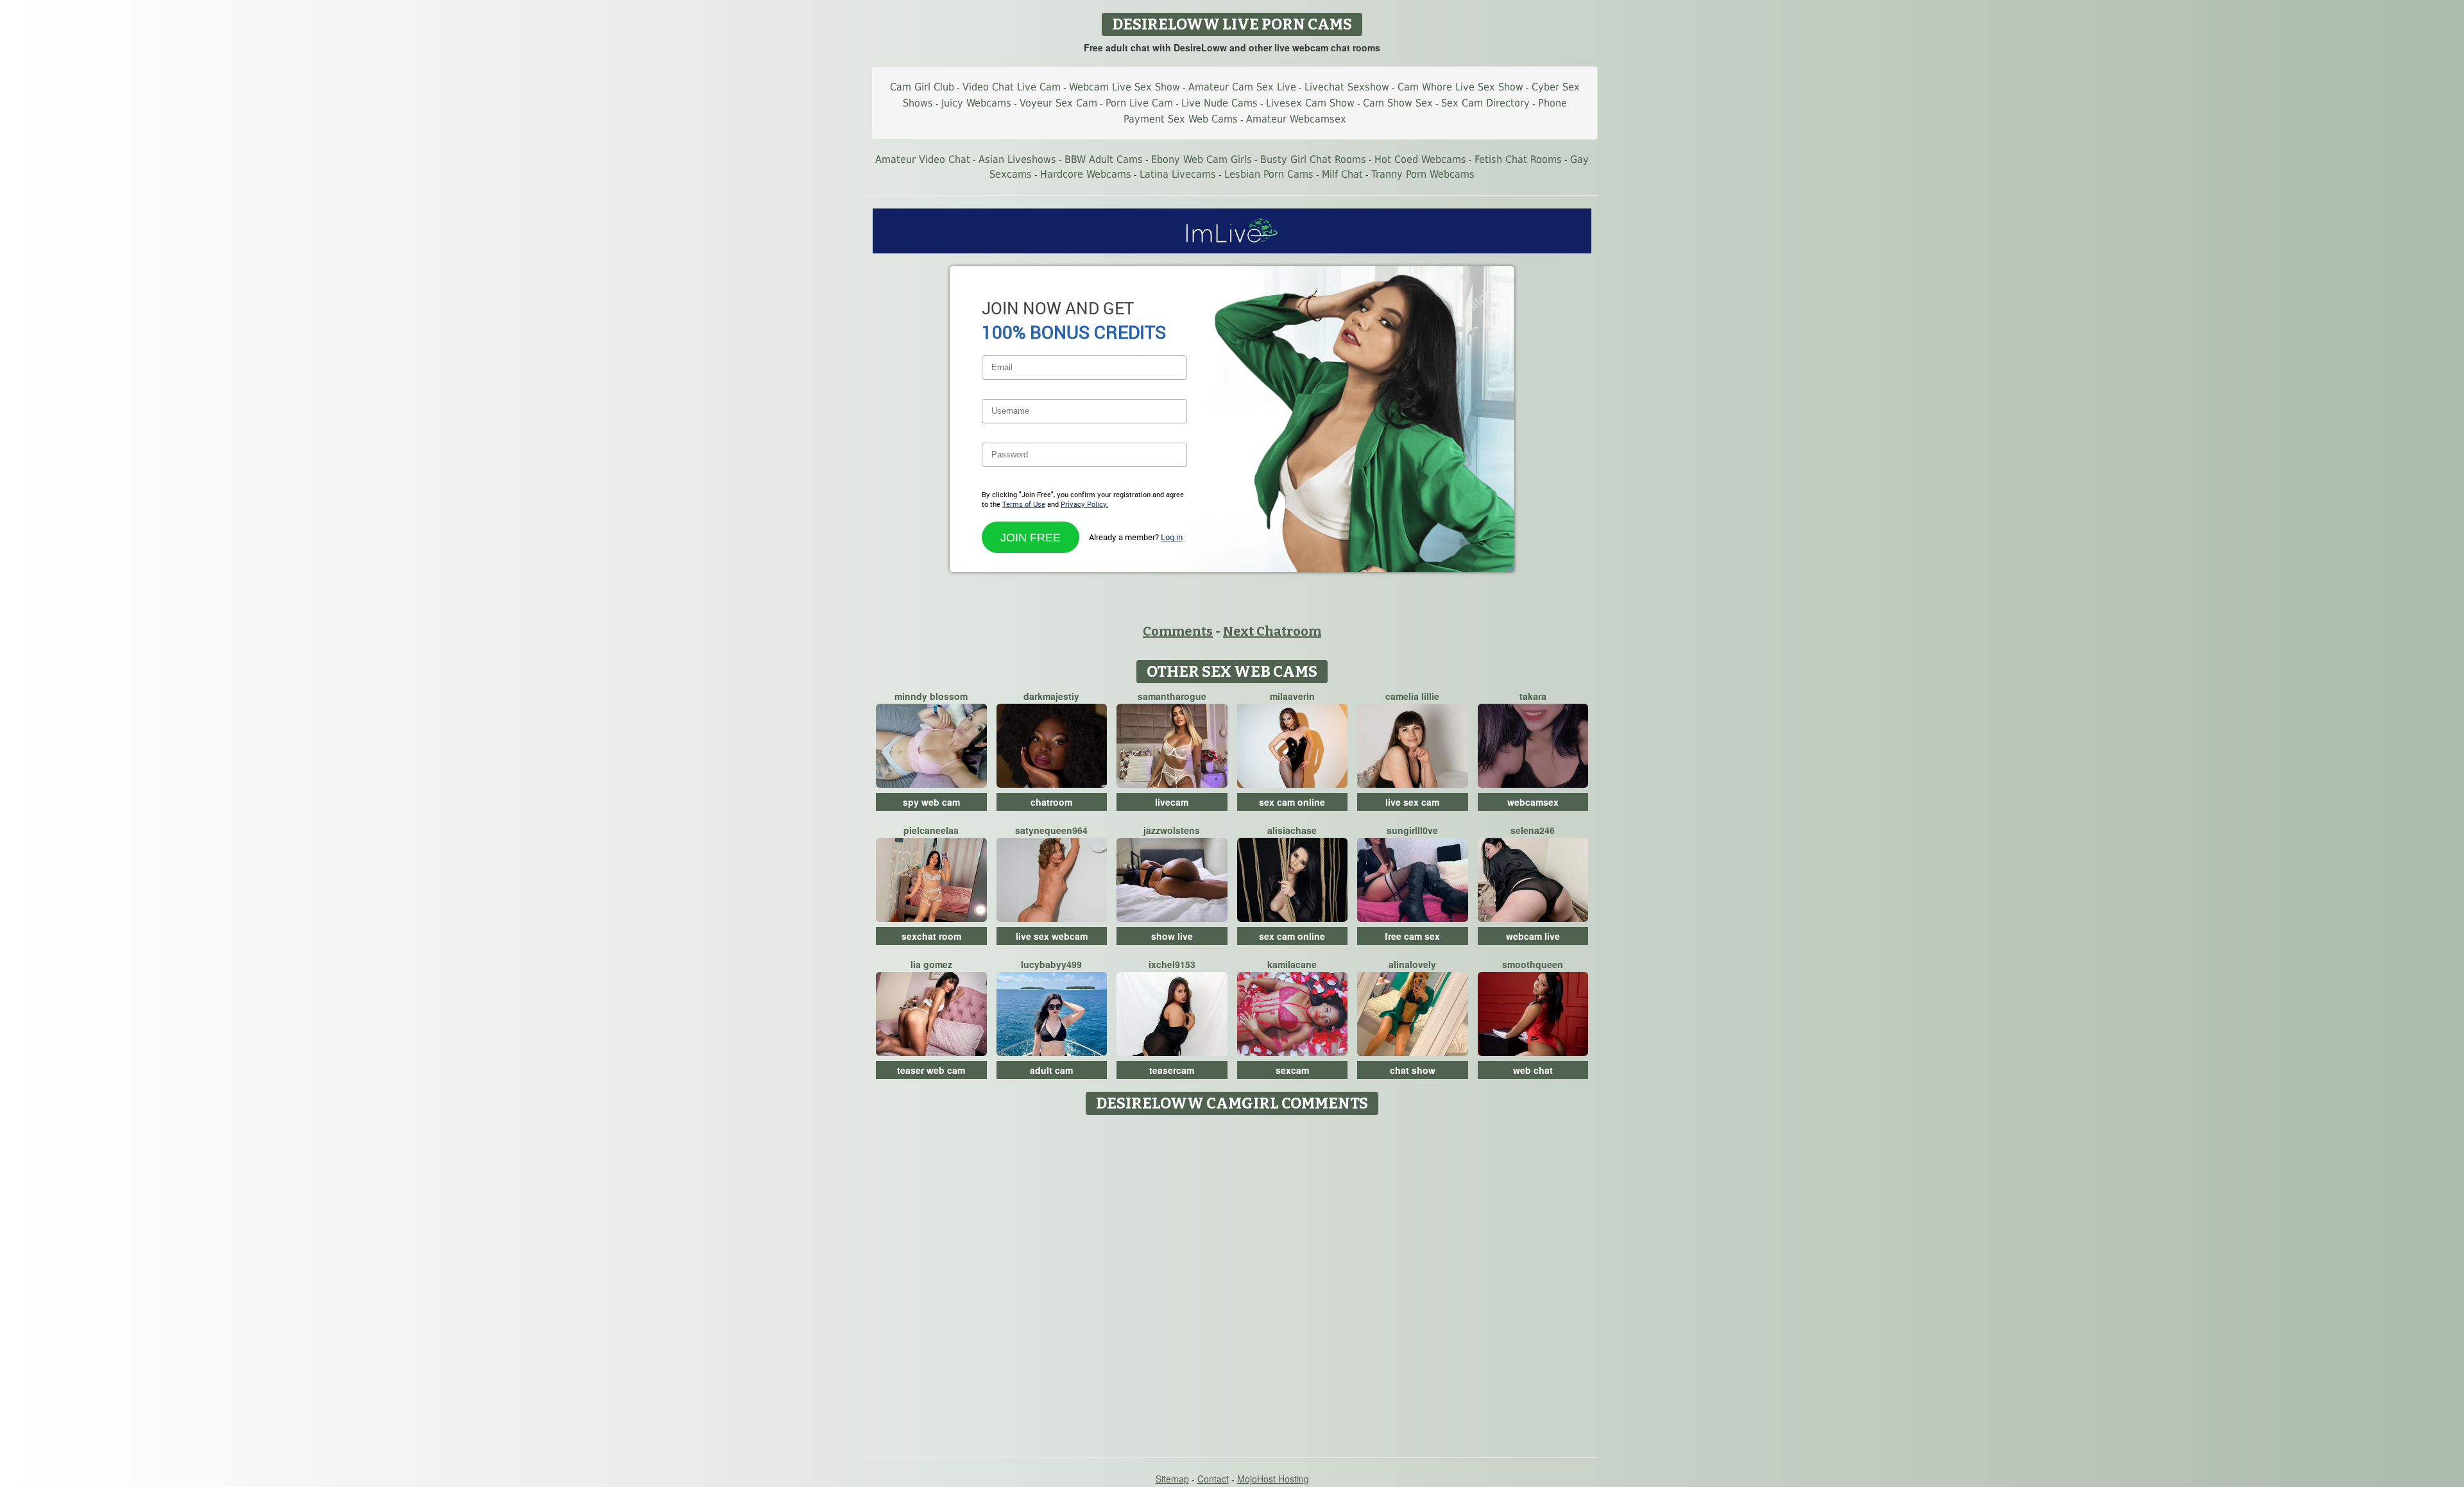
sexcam (1292, 1070)
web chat (1533, 1070)
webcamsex (1533, 802)
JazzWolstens (1172, 830)
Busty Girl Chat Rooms (1313, 159)
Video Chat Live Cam (1012, 87)
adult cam (1051, 1070)
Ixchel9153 (1172, 964)
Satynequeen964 (1051, 830)
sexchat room (931, 936)
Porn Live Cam (1139, 103)
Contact (1213, 1479)
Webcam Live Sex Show (1125, 87)
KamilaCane (1292, 964)
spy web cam (931, 802)
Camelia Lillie (1412, 696)
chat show (1413, 1070)
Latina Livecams (1178, 174)
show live (1172, 936)
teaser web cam (931, 1070)
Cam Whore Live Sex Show (1460, 87)
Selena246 (1533, 830)
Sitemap (1172, 1479)
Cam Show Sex (1398, 103)
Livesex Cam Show (1310, 103)
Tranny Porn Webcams (1423, 174)
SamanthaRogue (1172, 696)
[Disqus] (1232, 1282)
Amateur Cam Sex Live (1242, 87)
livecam (1172, 802)
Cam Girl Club (922, 87)
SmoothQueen (1533, 964)
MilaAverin (1292, 696)
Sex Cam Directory (1485, 103)
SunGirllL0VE (1412, 830)
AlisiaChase (1292, 830)
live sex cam (1412, 802)
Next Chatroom (1272, 631)
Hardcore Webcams (1086, 174)
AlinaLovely (1412, 964)
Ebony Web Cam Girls (1202, 159)
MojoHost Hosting (1273, 1479)
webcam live (1533, 936)
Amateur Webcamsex (1296, 119)
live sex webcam (1052, 936)
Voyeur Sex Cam (1058, 103)
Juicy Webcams (976, 103)
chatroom (1051, 802)
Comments (1178, 631)
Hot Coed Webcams (1420, 159)
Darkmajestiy (1051, 696)
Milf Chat (1342, 174)
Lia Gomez (931, 964)
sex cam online (1292, 802)
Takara (1533, 696)
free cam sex (1412, 936)
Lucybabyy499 (1051, 964)
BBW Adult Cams (1104, 159)
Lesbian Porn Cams (1269, 174)
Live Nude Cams (1219, 103)
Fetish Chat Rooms (1518, 159)
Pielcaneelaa (931, 830)
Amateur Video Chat (923, 159)
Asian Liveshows (1017, 159)
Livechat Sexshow (1347, 87)
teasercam (1172, 1070)
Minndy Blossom (931, 696)
